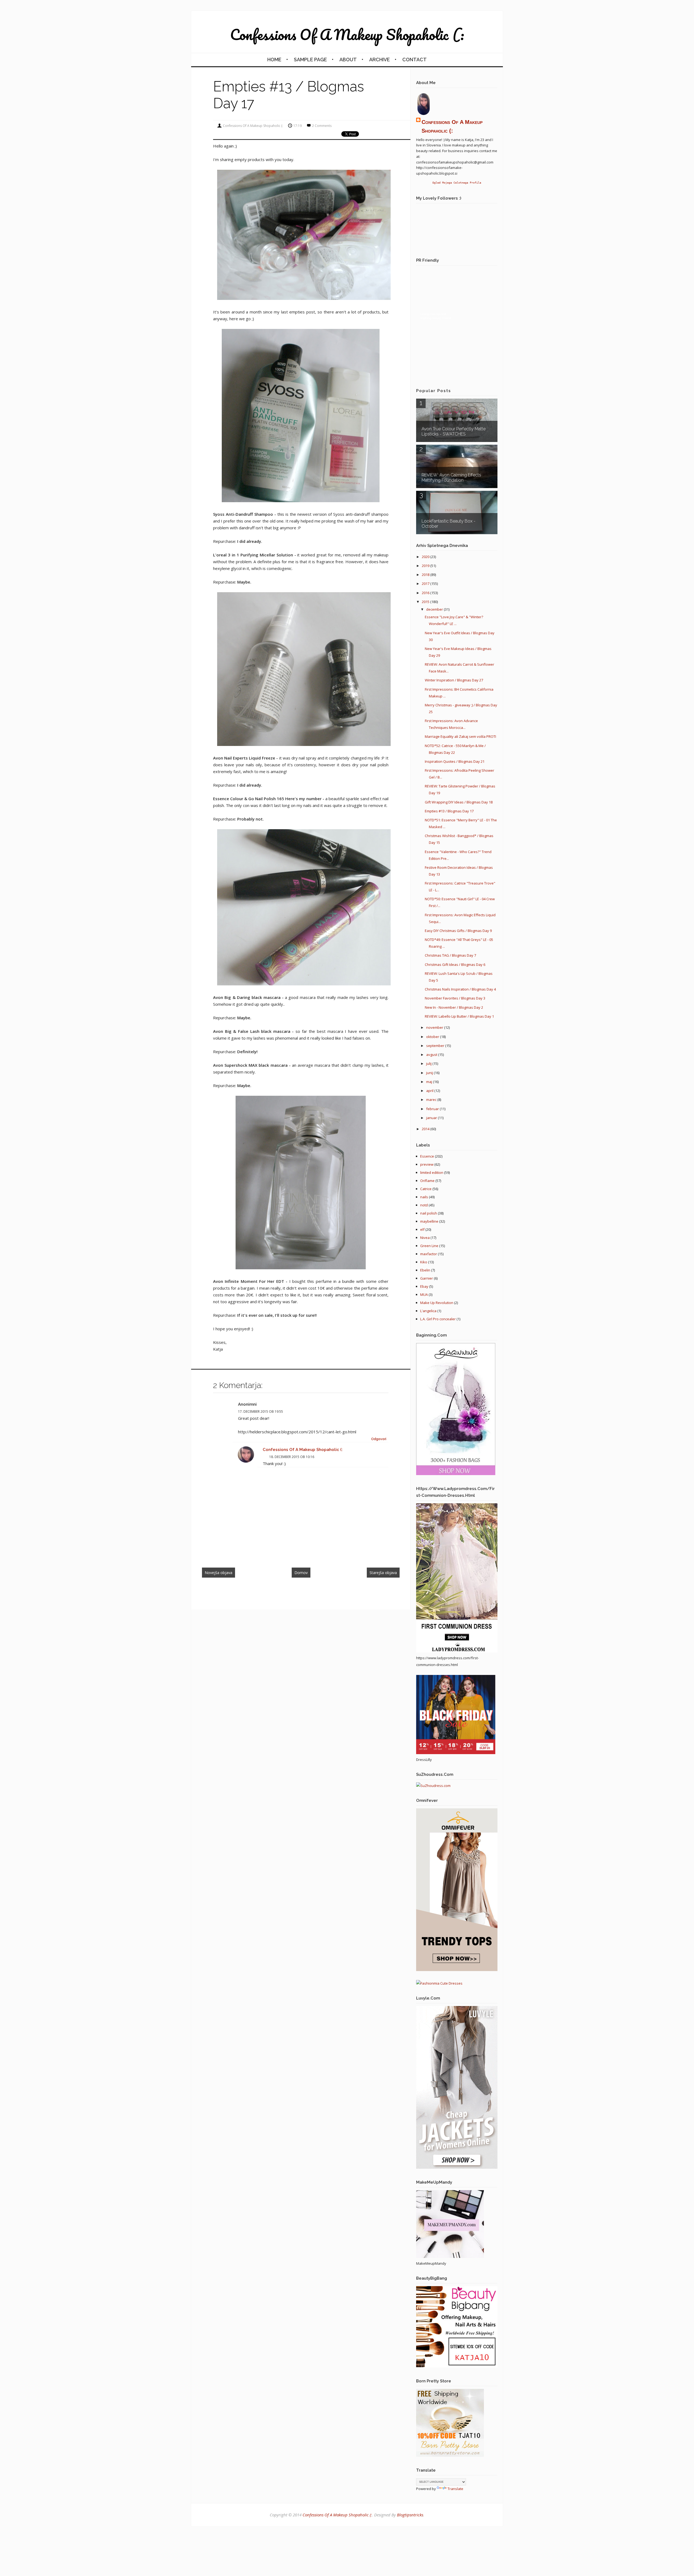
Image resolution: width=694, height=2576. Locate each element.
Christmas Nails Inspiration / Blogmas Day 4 (460, 989)
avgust (432, 1055)
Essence (427, 1156)
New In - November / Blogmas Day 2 (454, 1007)
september (436, 1046)
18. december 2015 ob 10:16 (292, 1457)
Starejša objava (383, 1573)
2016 (426, 593)
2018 (426, 575)
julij (429, 1063)
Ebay (424, 1286)
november (435, 1027)
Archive (380, 60)
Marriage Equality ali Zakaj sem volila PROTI (460, 736)
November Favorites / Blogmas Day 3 (455, 998)
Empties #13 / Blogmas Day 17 (449, 811)
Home (274, 60)
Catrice (426, 1189)
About (348, 60)
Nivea (425, 1238)
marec (432, 1100)
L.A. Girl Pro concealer (438, 1319)
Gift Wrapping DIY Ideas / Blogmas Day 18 (459, 802)
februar (433, 1109)
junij (430, 1073)
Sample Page (310, 60)
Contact (415, 60)
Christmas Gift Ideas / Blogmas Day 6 (455, 965)
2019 (426, 566)
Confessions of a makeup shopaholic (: (347, 34)
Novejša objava (219, 1573)
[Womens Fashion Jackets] (457, 2167)
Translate (455, 2489)
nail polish (429, 1213)
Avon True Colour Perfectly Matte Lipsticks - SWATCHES (454, 431)
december (435, 609)
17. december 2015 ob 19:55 (261, 1412)
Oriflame (427, 1181)
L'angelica (428, 1311)
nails (424, 1197)
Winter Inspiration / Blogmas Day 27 (454, 680)
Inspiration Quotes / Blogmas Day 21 (455, 761)
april (430, 1091)
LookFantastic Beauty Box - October (449, 524)
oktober (433, 1037)
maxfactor (429, 1254)
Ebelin (425, 1270)
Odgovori (379, 1439)
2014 (426, 1129)
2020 (426, 557)
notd (424, 1205)
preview (427, 1164)
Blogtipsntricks (410, 2515)
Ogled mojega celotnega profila (457, 182)
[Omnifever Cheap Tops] (457, 1970)
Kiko (424, 1262)
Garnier (427, 1278)
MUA (424, 1295)
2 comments (322, 126)
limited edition (432, 1172)
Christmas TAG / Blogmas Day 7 (450, 955)
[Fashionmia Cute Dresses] (439, 1983)
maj (430, 1082)
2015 (426, 602)
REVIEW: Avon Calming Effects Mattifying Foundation (451, 478)
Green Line (429, 1246)
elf (422, 1229)
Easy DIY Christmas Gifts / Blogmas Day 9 (458, 931)
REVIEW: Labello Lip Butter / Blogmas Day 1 (459, 1016)
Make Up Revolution (437, 1303)
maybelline (429, 1221)
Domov (301, 1573)
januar (432, 1118)
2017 (426, 584)
